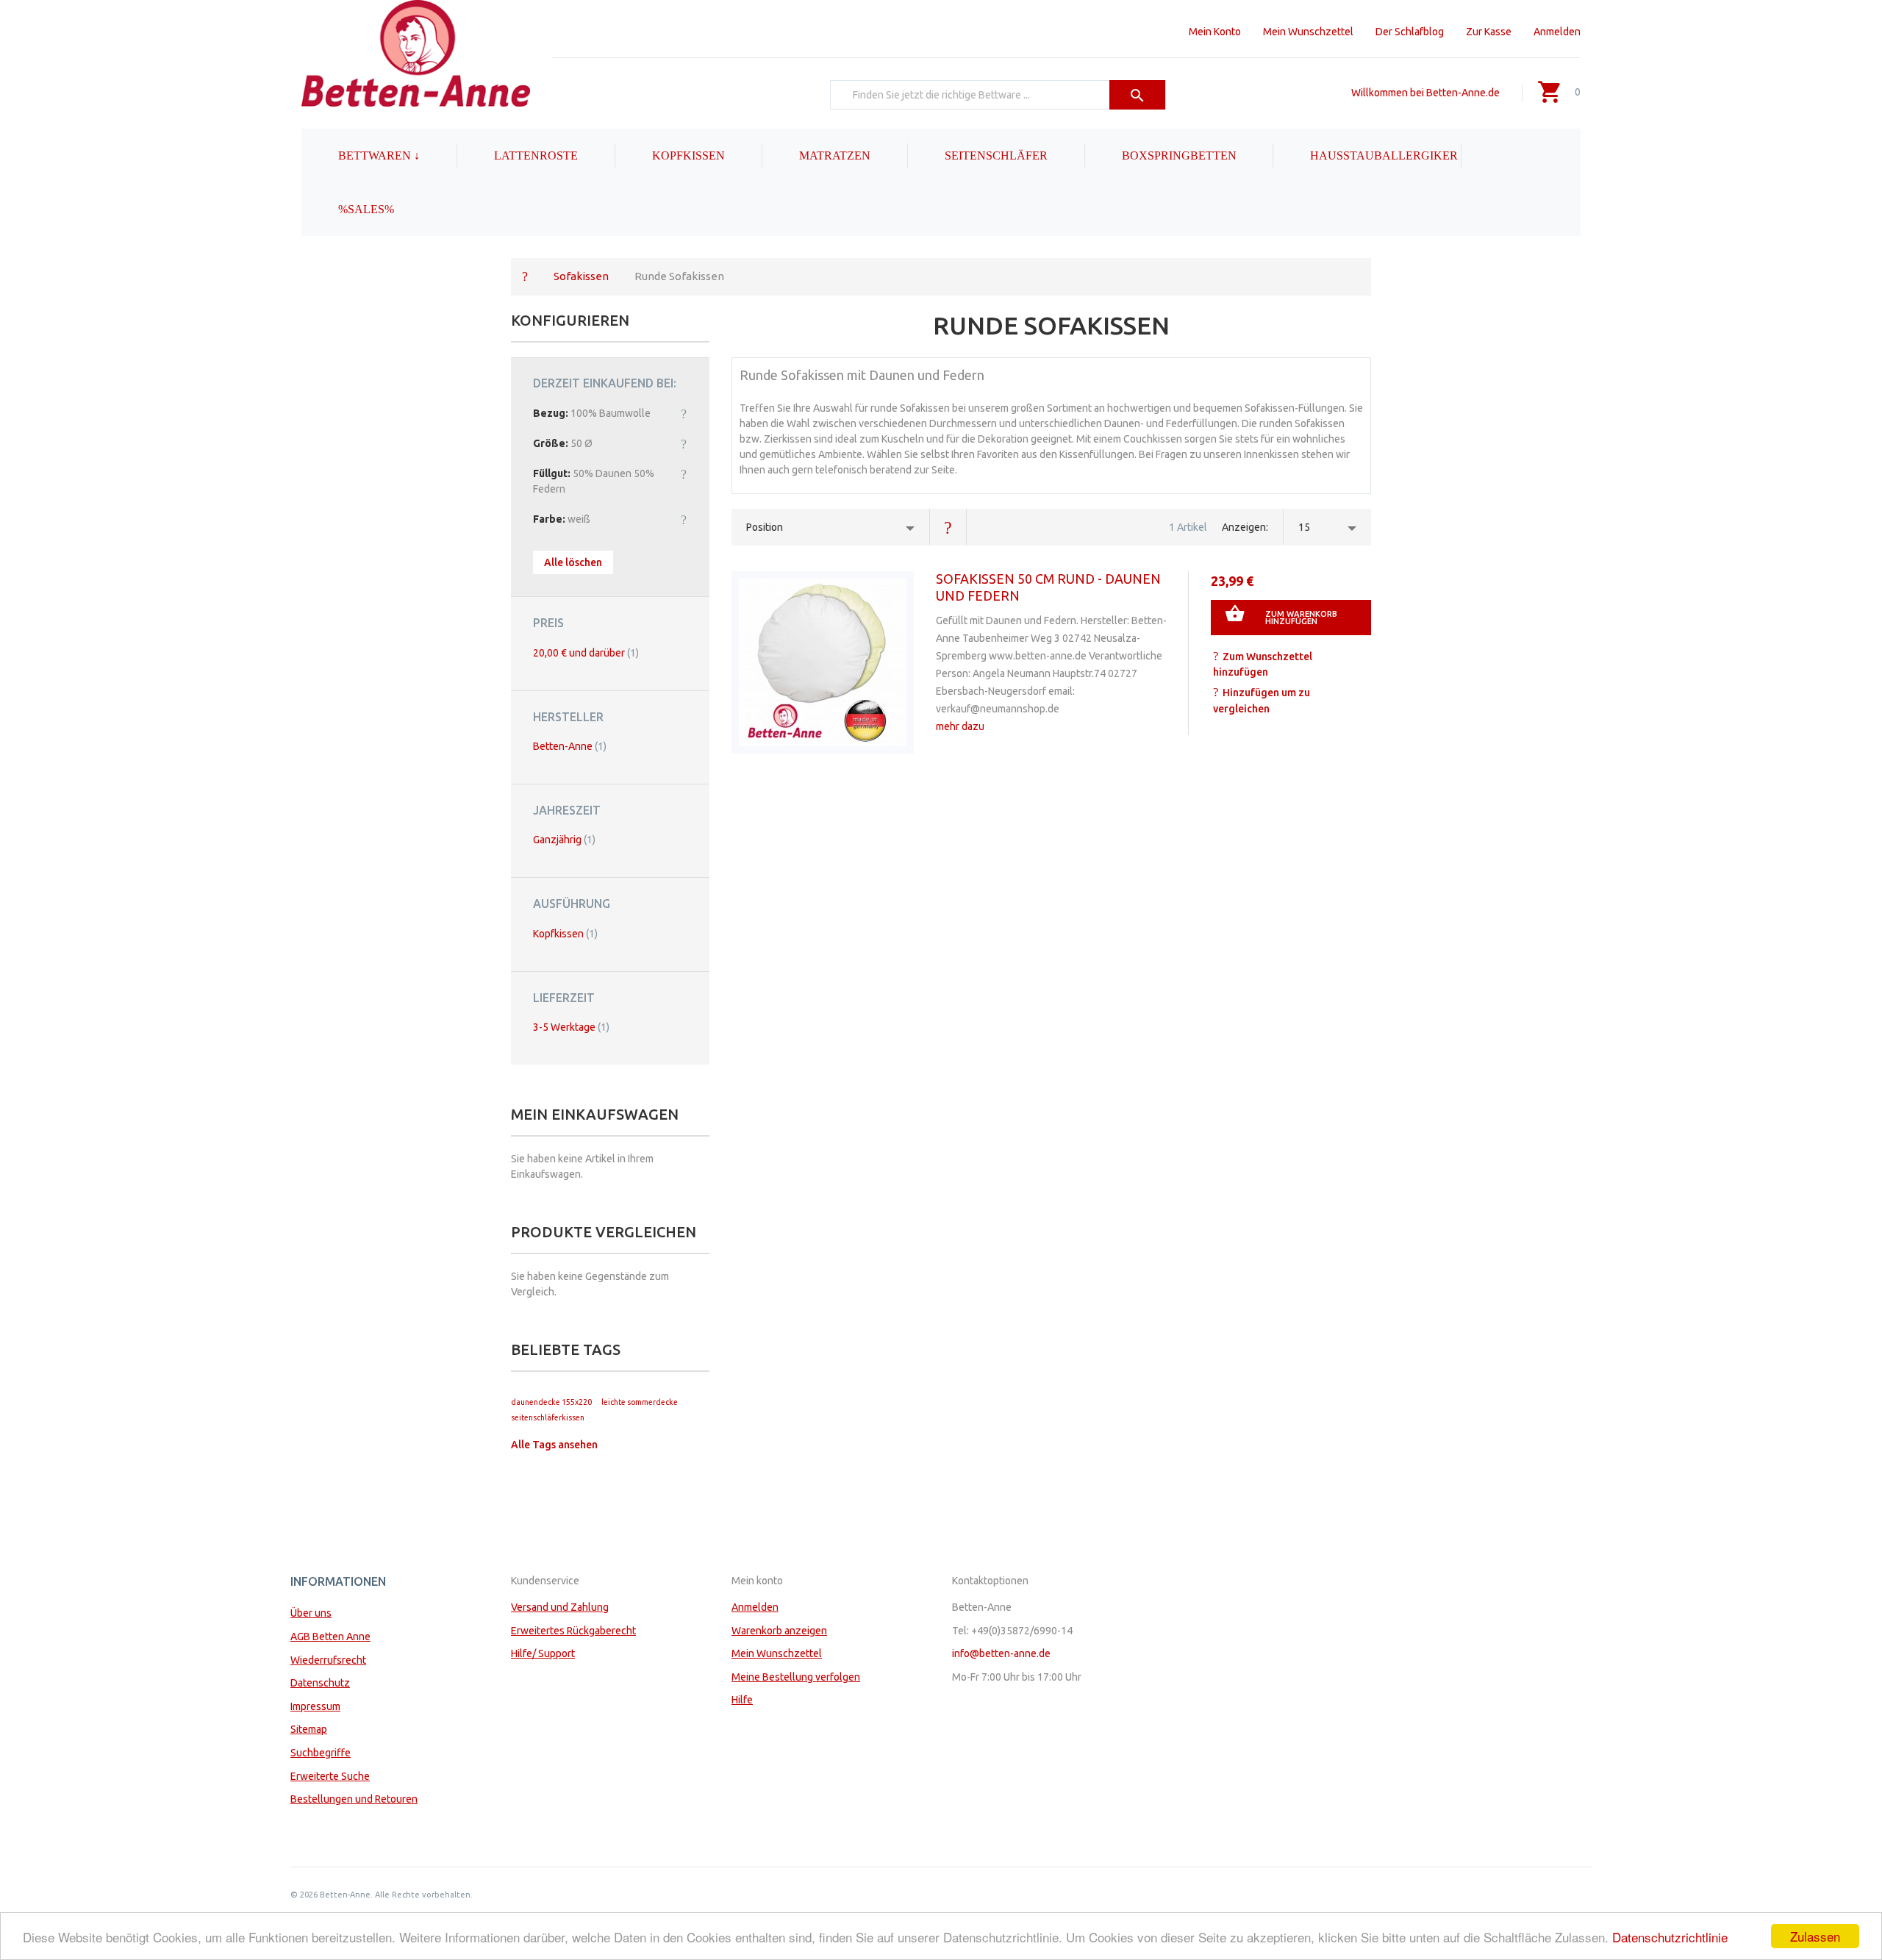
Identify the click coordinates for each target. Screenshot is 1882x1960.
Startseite (525, 276)
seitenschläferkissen (548, 1417)
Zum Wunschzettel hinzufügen (1263, 665)
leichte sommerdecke (640, 1402)
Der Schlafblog (1410, 32)
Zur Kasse (1489, 32)
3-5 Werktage (571, 1027)
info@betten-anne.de (1001, 1653)
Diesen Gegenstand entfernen (684, 413)
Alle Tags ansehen (554, 1445)
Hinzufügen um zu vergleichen (1262, 701)
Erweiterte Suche (330, 1776)
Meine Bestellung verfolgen (796, 1677)
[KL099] (823, 662)
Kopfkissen (565, 934)
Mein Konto (1215, 32)
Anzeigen (1244, 527)
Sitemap (309, 1729)
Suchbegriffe (321, 1753)
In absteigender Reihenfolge (948, 527)
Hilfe (742, 1700)
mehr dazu (960, 726)
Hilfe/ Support (543, 1653)
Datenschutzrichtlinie (1670, 1937)
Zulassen (1815, 1936)
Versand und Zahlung (560, 1607)
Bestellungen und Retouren (354, 1799)
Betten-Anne (570, 746)
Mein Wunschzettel (1308, 32)
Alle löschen (573, 562)
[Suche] (1138, 95)
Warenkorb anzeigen (779, 1631)
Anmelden (1557, 32)
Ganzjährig (564, 840)
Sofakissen (581, 276)
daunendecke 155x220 (551, 1402)
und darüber (586, 653)
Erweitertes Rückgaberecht (573, 1631)
